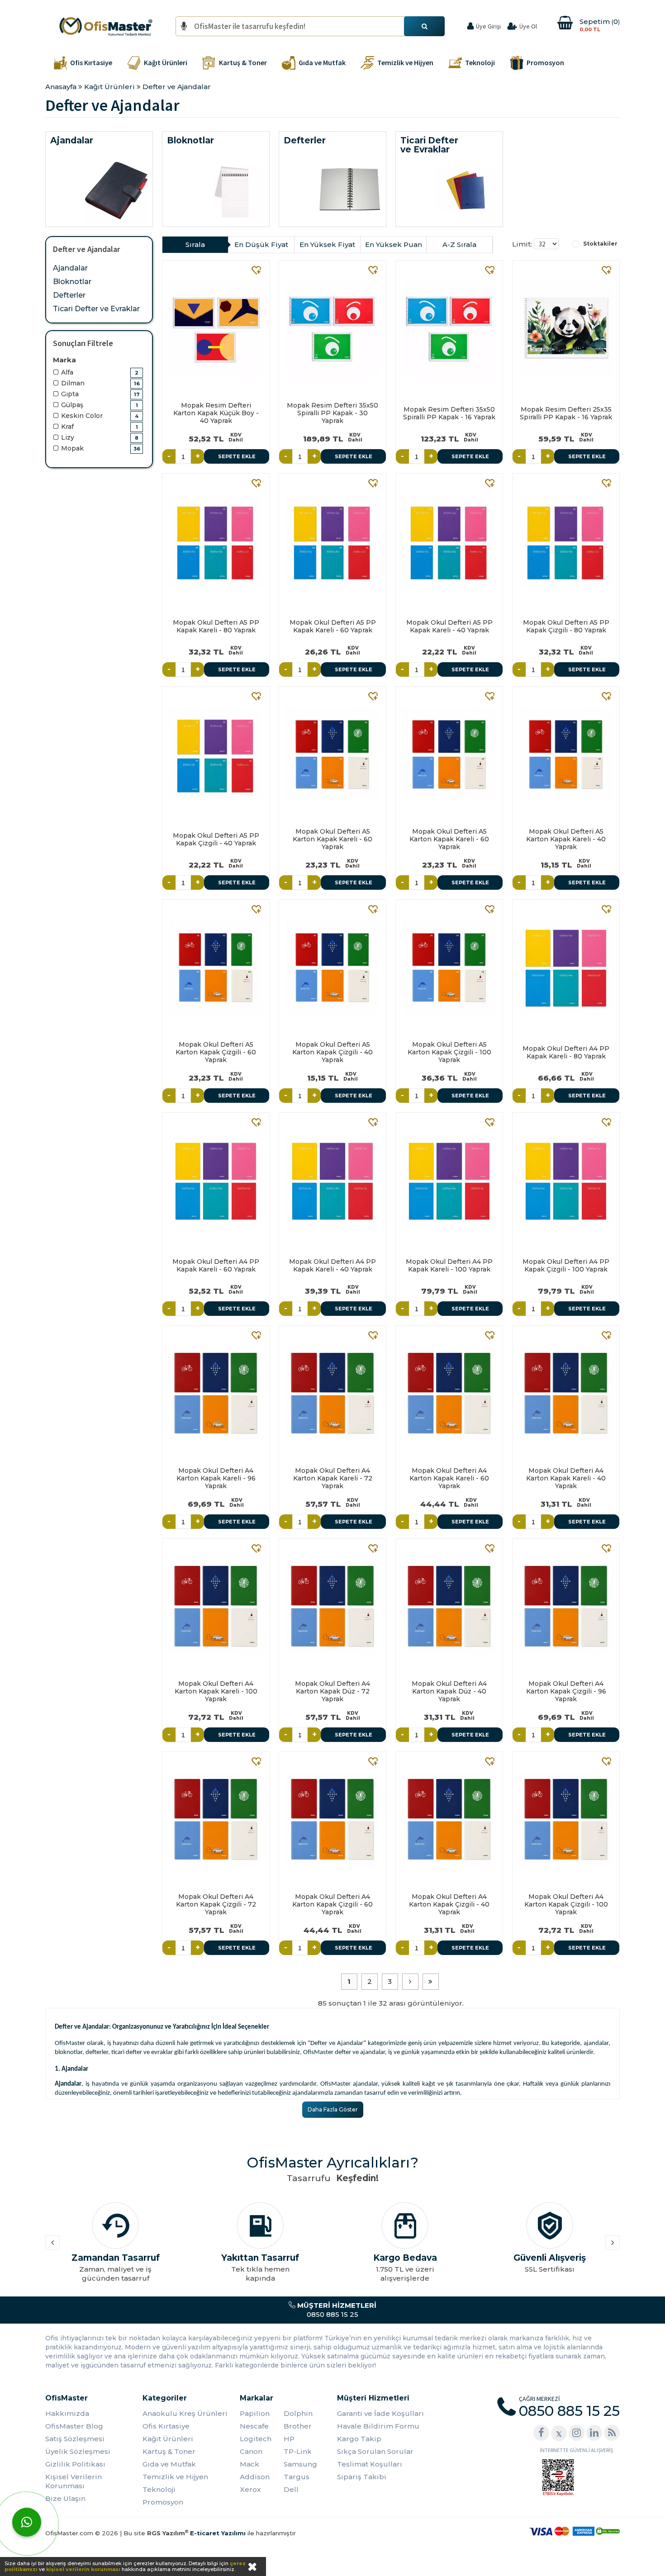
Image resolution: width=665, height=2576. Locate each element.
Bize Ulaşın (65, 2498)
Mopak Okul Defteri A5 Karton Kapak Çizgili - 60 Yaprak (216, 1052)
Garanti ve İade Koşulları (380, 2413)
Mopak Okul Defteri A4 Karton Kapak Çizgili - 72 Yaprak (216, 1904)
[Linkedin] (594, 2433)
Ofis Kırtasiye (166, 2426)
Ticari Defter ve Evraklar (96, 309)
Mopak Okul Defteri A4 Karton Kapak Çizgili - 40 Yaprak (449, 1904)
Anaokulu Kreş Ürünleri (185, 2413)
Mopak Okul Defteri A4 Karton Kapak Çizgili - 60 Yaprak (332, 1904)
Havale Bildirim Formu (378, 2426)
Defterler (69, 295)
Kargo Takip (359, 2439)
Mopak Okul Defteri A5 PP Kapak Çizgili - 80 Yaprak (566, 626)
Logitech (256, 2439)
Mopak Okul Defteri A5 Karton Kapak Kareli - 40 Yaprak (566, 839)
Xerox (250, 2489)
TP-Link (298, 2451)
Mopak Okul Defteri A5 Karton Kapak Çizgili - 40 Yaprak (332, 1052)
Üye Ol (528, 26)
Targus (297, 2477)
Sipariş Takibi (362, 2477)
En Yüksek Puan (394, 244)
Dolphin (298, 2413)
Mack (249, 2464)
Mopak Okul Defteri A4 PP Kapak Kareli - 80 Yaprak (566, 1052)
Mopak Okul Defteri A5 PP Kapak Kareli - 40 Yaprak (449, 626)
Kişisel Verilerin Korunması (74, 2481)
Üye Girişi (488, 26)
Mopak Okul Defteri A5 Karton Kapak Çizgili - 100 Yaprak (449, 1052)
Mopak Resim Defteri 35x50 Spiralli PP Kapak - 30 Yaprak (332, 413)
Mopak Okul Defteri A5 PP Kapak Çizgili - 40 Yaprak (216, 839)
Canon (251, 2451)
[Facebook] (541, 2433)
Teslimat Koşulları (370, 2464)
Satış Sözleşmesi (75, 2439)
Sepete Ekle (237, 456)
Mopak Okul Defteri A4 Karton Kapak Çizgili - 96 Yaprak (566, 1691)
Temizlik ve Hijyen (175, 2477)
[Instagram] (577, 2433)
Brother (298, 2426)
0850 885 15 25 (336, 2310)
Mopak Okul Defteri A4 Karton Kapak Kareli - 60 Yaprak (449, 1478)
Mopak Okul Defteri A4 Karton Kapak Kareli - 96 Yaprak (216, 1478)
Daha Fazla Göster (333, 2109)
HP (289, 2439)
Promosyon (163, 2502)
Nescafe (254, 2426)
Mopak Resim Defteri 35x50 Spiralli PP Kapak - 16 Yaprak (449, 413)
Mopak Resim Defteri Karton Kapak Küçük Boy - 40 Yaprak (216, 413)
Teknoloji (159, 2489)
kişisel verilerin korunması (83, 2569)
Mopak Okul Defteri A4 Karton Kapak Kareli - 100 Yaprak (216, 1691)
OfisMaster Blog (74, 2426)
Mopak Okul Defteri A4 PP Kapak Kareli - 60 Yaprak (216, 1265)
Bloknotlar (72, 282)
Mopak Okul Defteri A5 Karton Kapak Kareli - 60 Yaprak (332, 839)
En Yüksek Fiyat (327, 244)
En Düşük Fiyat (261, 244)
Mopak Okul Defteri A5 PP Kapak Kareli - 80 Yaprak (216, 626)
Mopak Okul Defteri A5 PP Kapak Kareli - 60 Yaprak (333, 626)
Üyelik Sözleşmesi (78, 2451)
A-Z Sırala (459, 244)
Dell (291, 2489)
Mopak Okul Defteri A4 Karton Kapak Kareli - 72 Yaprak (333, 1478)
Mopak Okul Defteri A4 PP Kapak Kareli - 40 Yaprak (332, 1265)
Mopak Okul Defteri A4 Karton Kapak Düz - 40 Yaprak (449, 1691)
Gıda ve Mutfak (169, 2464)
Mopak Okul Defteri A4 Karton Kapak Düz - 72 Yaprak (332, 1691)
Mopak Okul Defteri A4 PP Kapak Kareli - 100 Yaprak (449, 1265)
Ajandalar (70, 268)
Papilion (255, 2413)
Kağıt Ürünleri (168, 2439)
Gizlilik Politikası (75, 2464)
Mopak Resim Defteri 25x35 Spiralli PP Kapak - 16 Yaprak (566, 413)
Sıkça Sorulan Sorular (375, 2451)
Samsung (300, 2464)
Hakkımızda (67, 2413)
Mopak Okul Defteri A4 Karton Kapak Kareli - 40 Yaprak (566, 1478)
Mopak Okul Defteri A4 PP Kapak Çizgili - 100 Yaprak (566, 1265)
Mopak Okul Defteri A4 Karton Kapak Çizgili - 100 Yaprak (566, 1904)
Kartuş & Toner (169, 2451)
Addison (255, 2477)
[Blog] (612, 2433)
